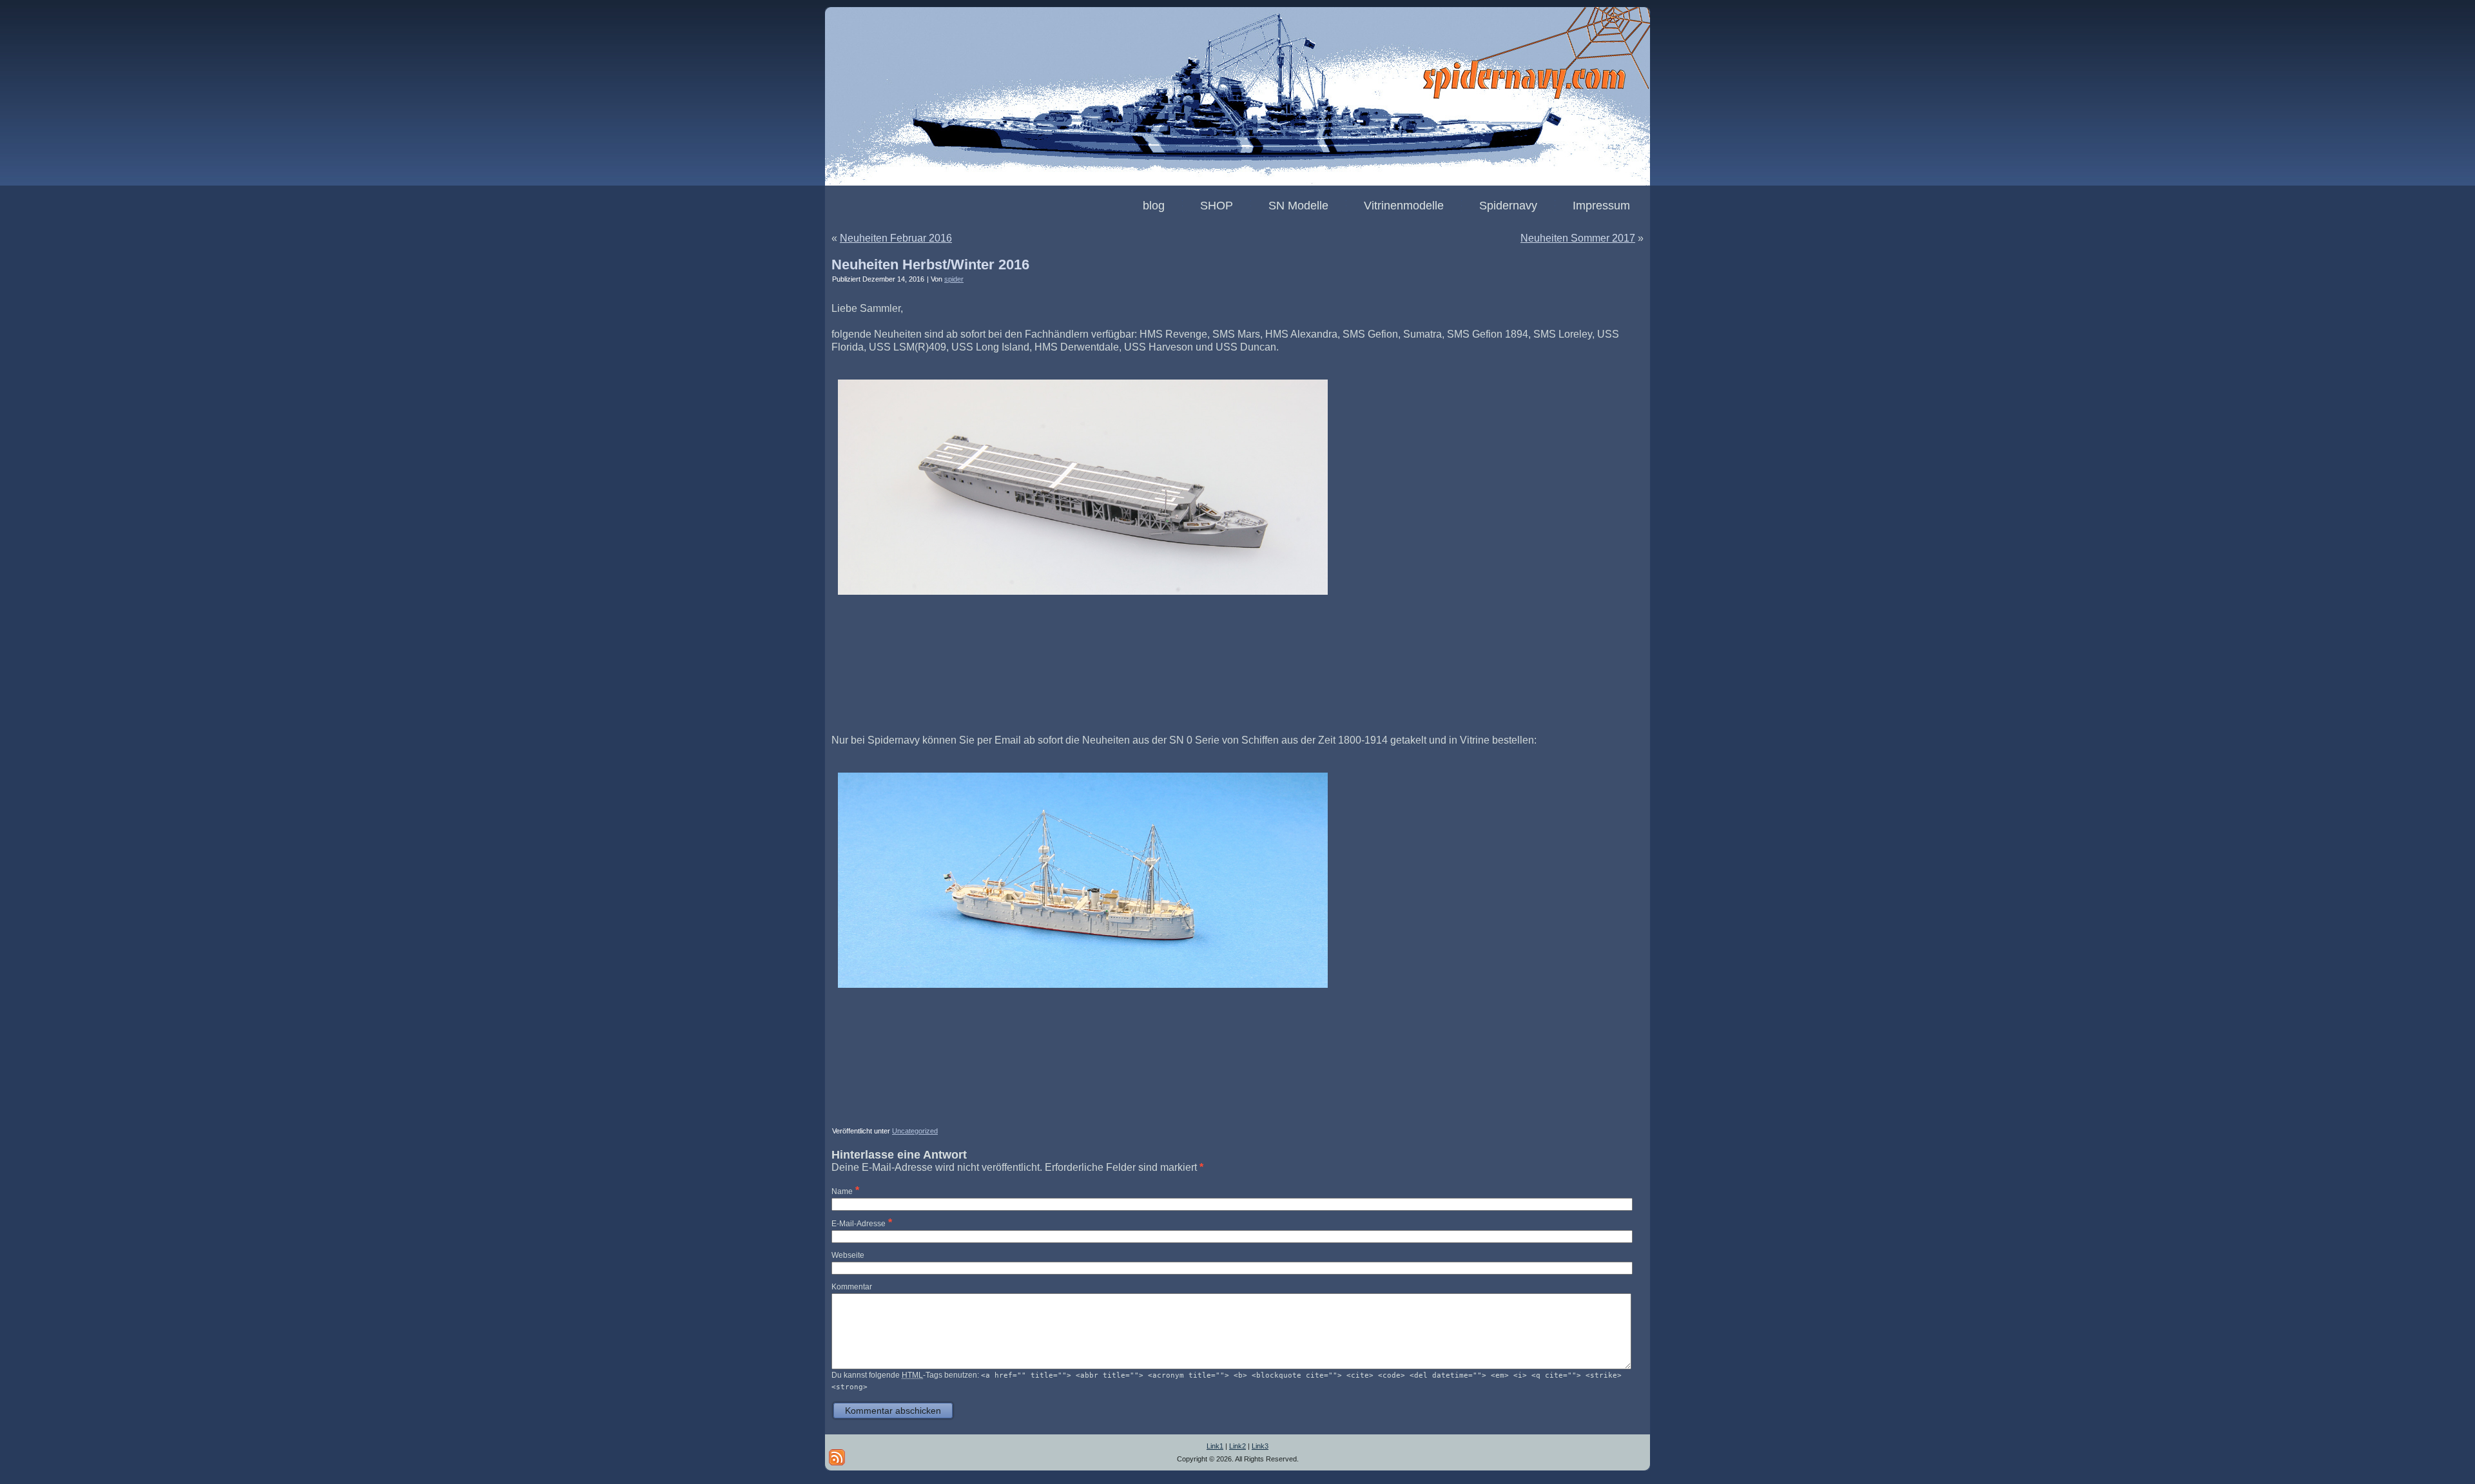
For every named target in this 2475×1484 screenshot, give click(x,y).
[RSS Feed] (837, 1457)
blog (1154, 206)
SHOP (1217, 206)
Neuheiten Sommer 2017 (1578, 238)
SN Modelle (1298, 206)
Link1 (1215, 1446)
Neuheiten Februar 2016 (896, 238)
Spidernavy (1508, 206)
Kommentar (852, 1287)
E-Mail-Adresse (859, 1224)
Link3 (1260, 1446)
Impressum (1601, 206)
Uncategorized (915, 1131)
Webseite (848, 1255)
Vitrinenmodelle (1404, 206)
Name (842, 1191)
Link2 (1237, 1446)
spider (954, 279)
